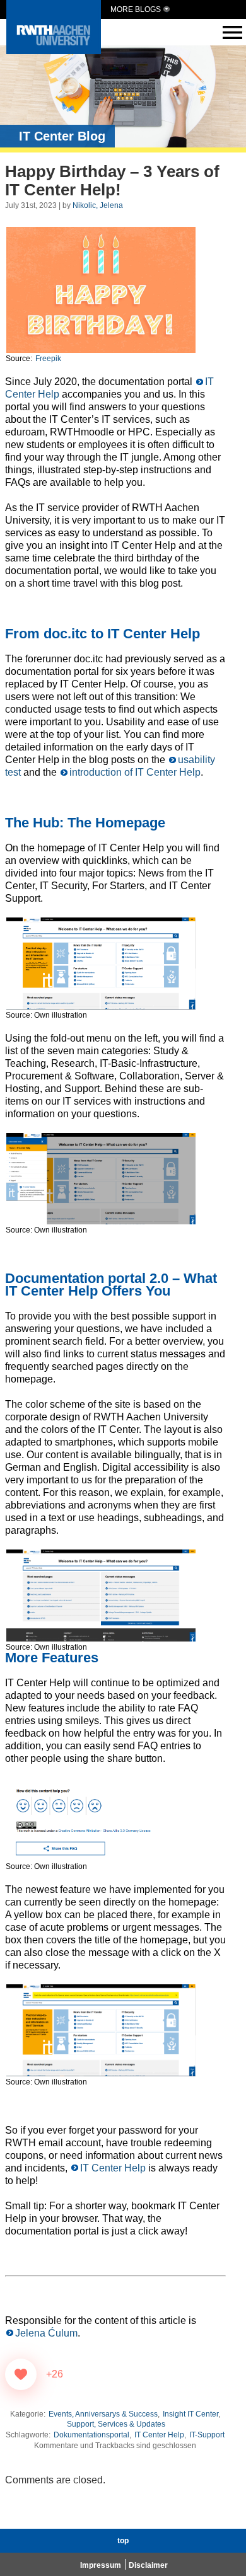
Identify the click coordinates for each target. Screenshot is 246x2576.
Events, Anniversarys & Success (103, 2414)
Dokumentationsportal (91, 2435)
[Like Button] (21, 2374)
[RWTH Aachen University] (54, 51)
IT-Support (207, 2435)
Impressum (101, 2565)
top (123, 2541)
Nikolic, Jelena (98, 205)
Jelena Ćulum (46, 2333)
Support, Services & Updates (116, 2424)
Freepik (48, 359)
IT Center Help (113, 2168)
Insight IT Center (190, 2414)
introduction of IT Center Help (135, 772)
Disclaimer (148, 2565)
